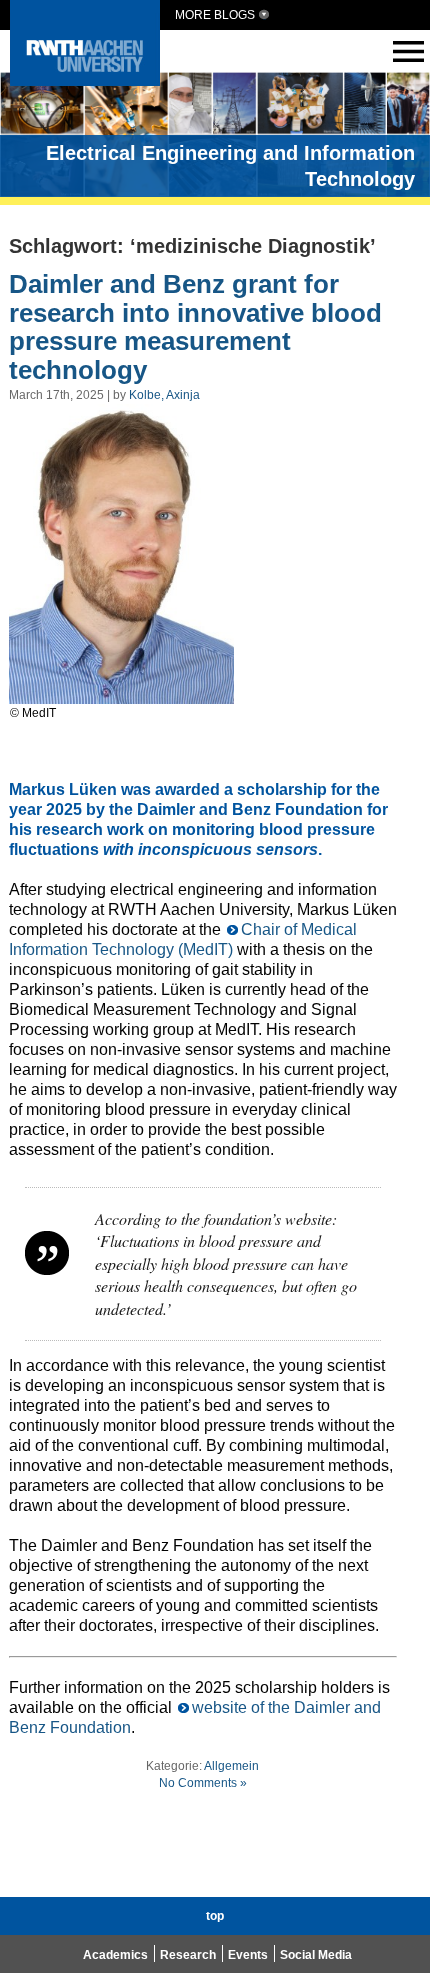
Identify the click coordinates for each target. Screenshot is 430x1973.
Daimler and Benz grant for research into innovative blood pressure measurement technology (195, 327)
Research (188, 1955)
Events (248, 1955)
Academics (115, 1955)
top (215, 1916)
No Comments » (203, 1783)
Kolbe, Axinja (164, 395)
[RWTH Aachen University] (85, 80)
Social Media (316, 1955)
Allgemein (231, 1766)
